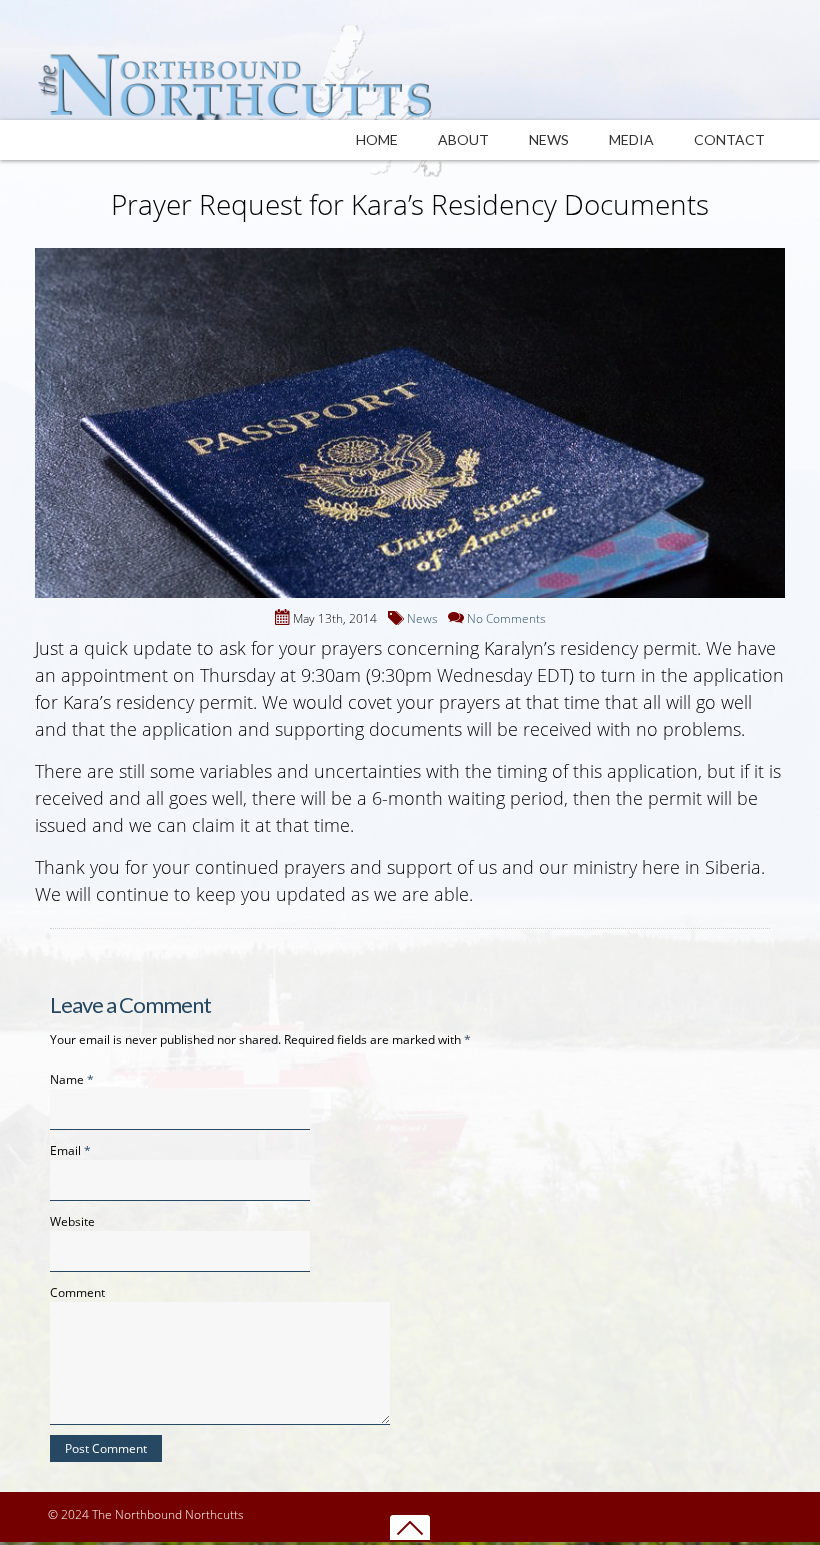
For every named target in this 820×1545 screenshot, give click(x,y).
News (549, 139)
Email (65, 1150)
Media (631, 139)
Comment (77, 1292)
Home (377, 139)
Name (67, 1079)
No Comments (506, 618)
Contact (729, 139)
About (463, 139)
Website (72, 1221)
